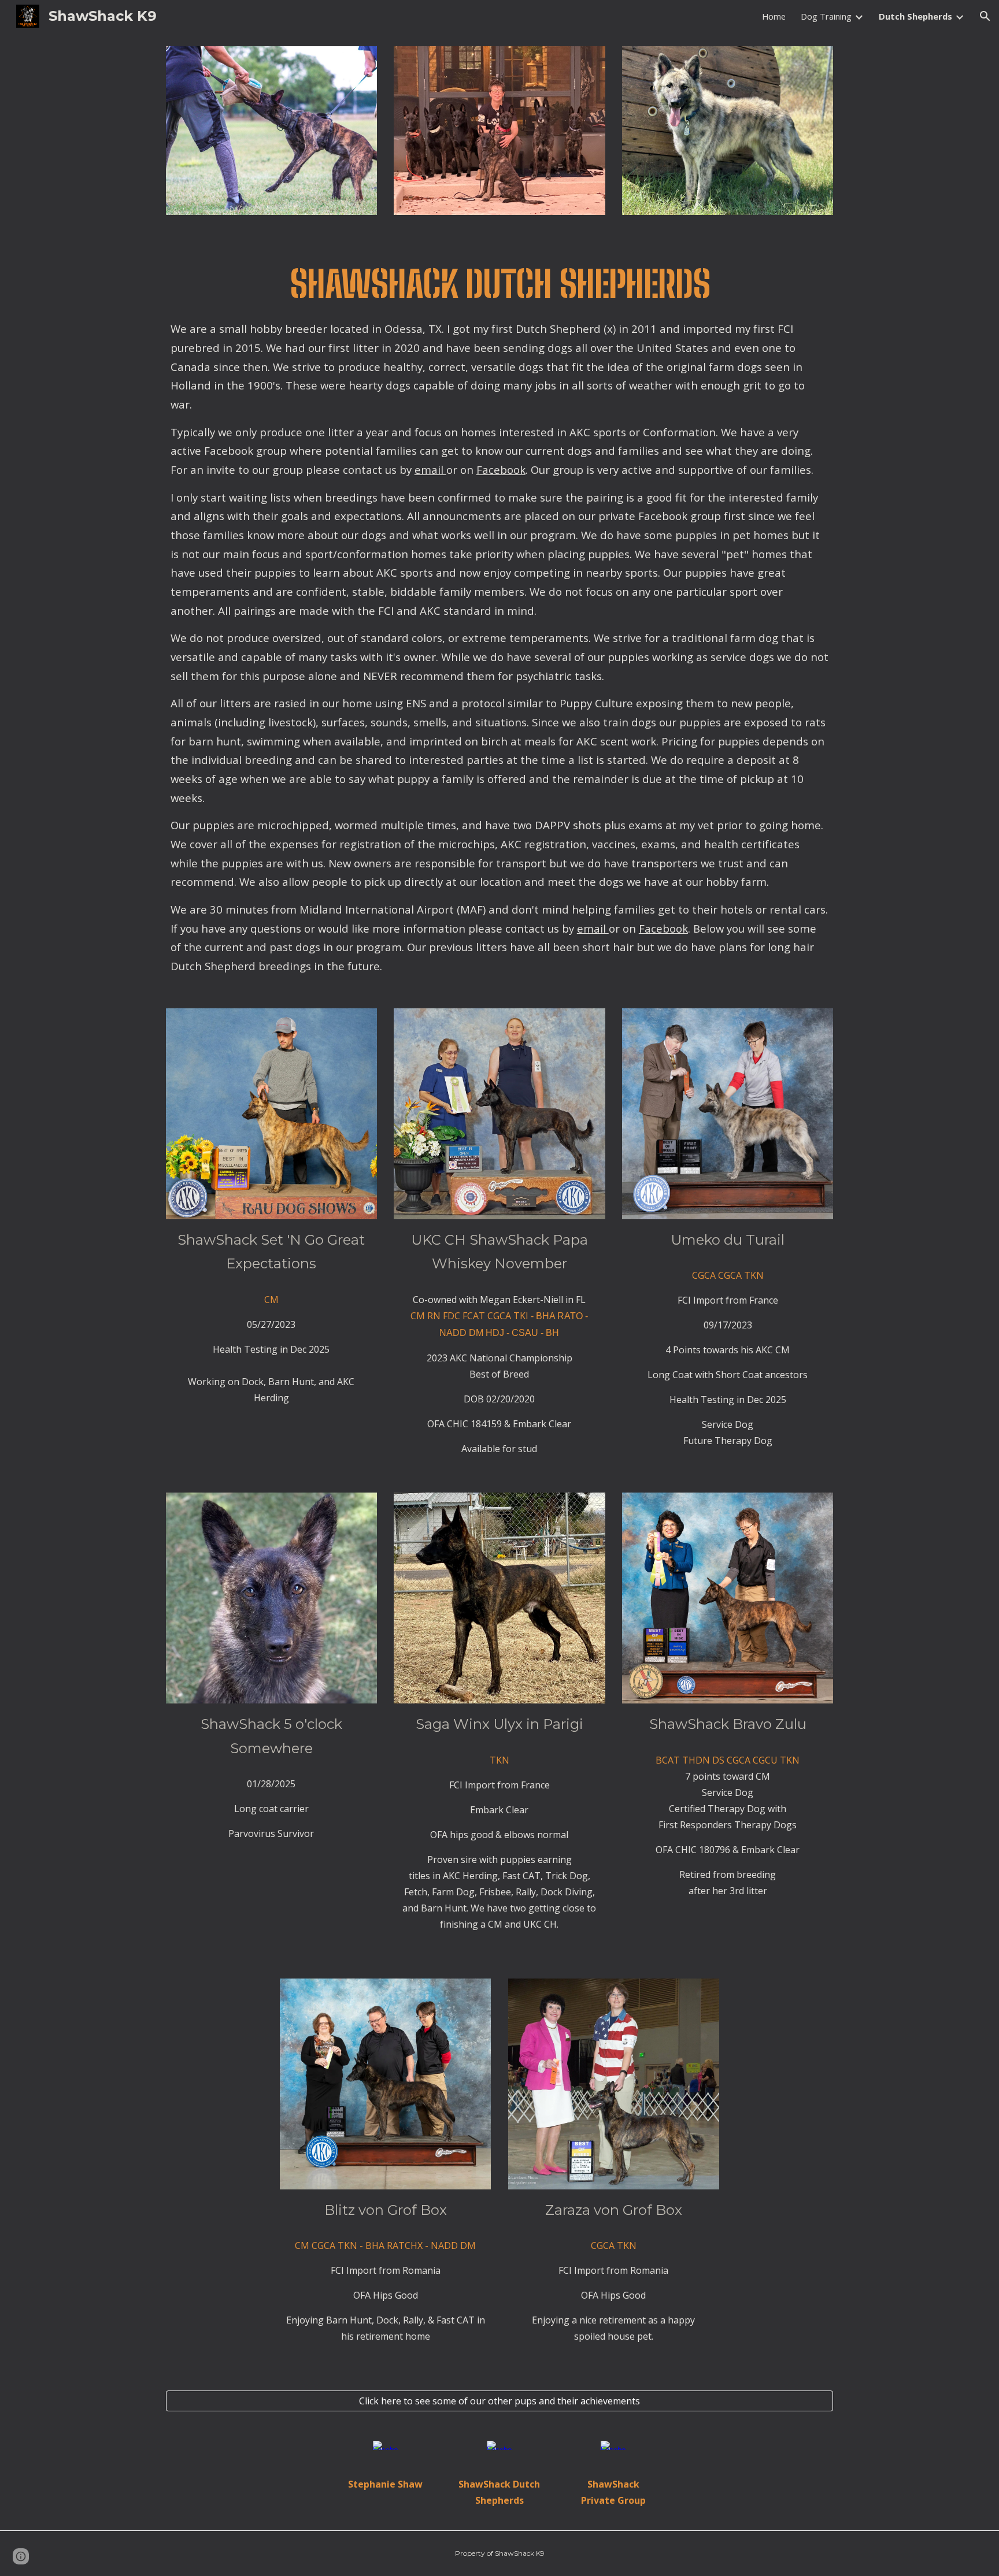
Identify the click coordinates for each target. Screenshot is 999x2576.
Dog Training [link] (826, 16)
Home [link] (774, 16)
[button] (985, 16)
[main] (499, 612)
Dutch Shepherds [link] (915, 16)
